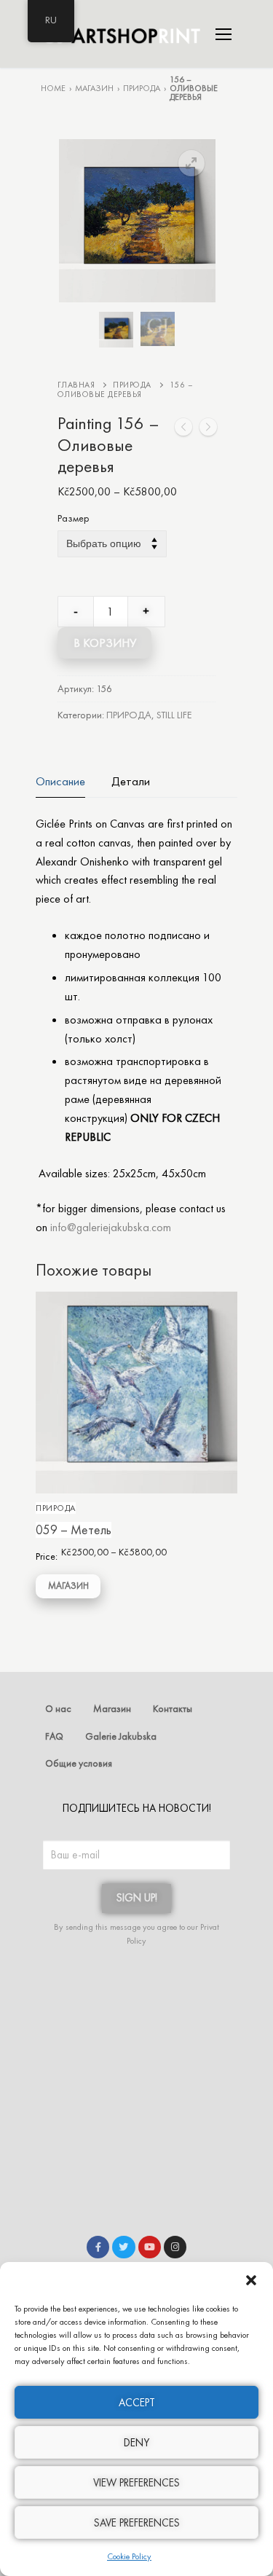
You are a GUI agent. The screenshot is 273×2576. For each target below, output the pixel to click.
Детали (131, 781)
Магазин (94, 88)
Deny (136, 2443)
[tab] (60, 781)
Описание (60, 781)
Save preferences (137, 2523)
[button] (251, 2280)
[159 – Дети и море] (208, 430)
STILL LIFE (174, 715)
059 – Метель (74, 1530)
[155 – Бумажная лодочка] (183, 430)
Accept (137, 2403)
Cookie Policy (129, 2556)
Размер (74, 519)
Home (53, 88)
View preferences (136, 2483)
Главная (76, 385)
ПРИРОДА (142, 88)
